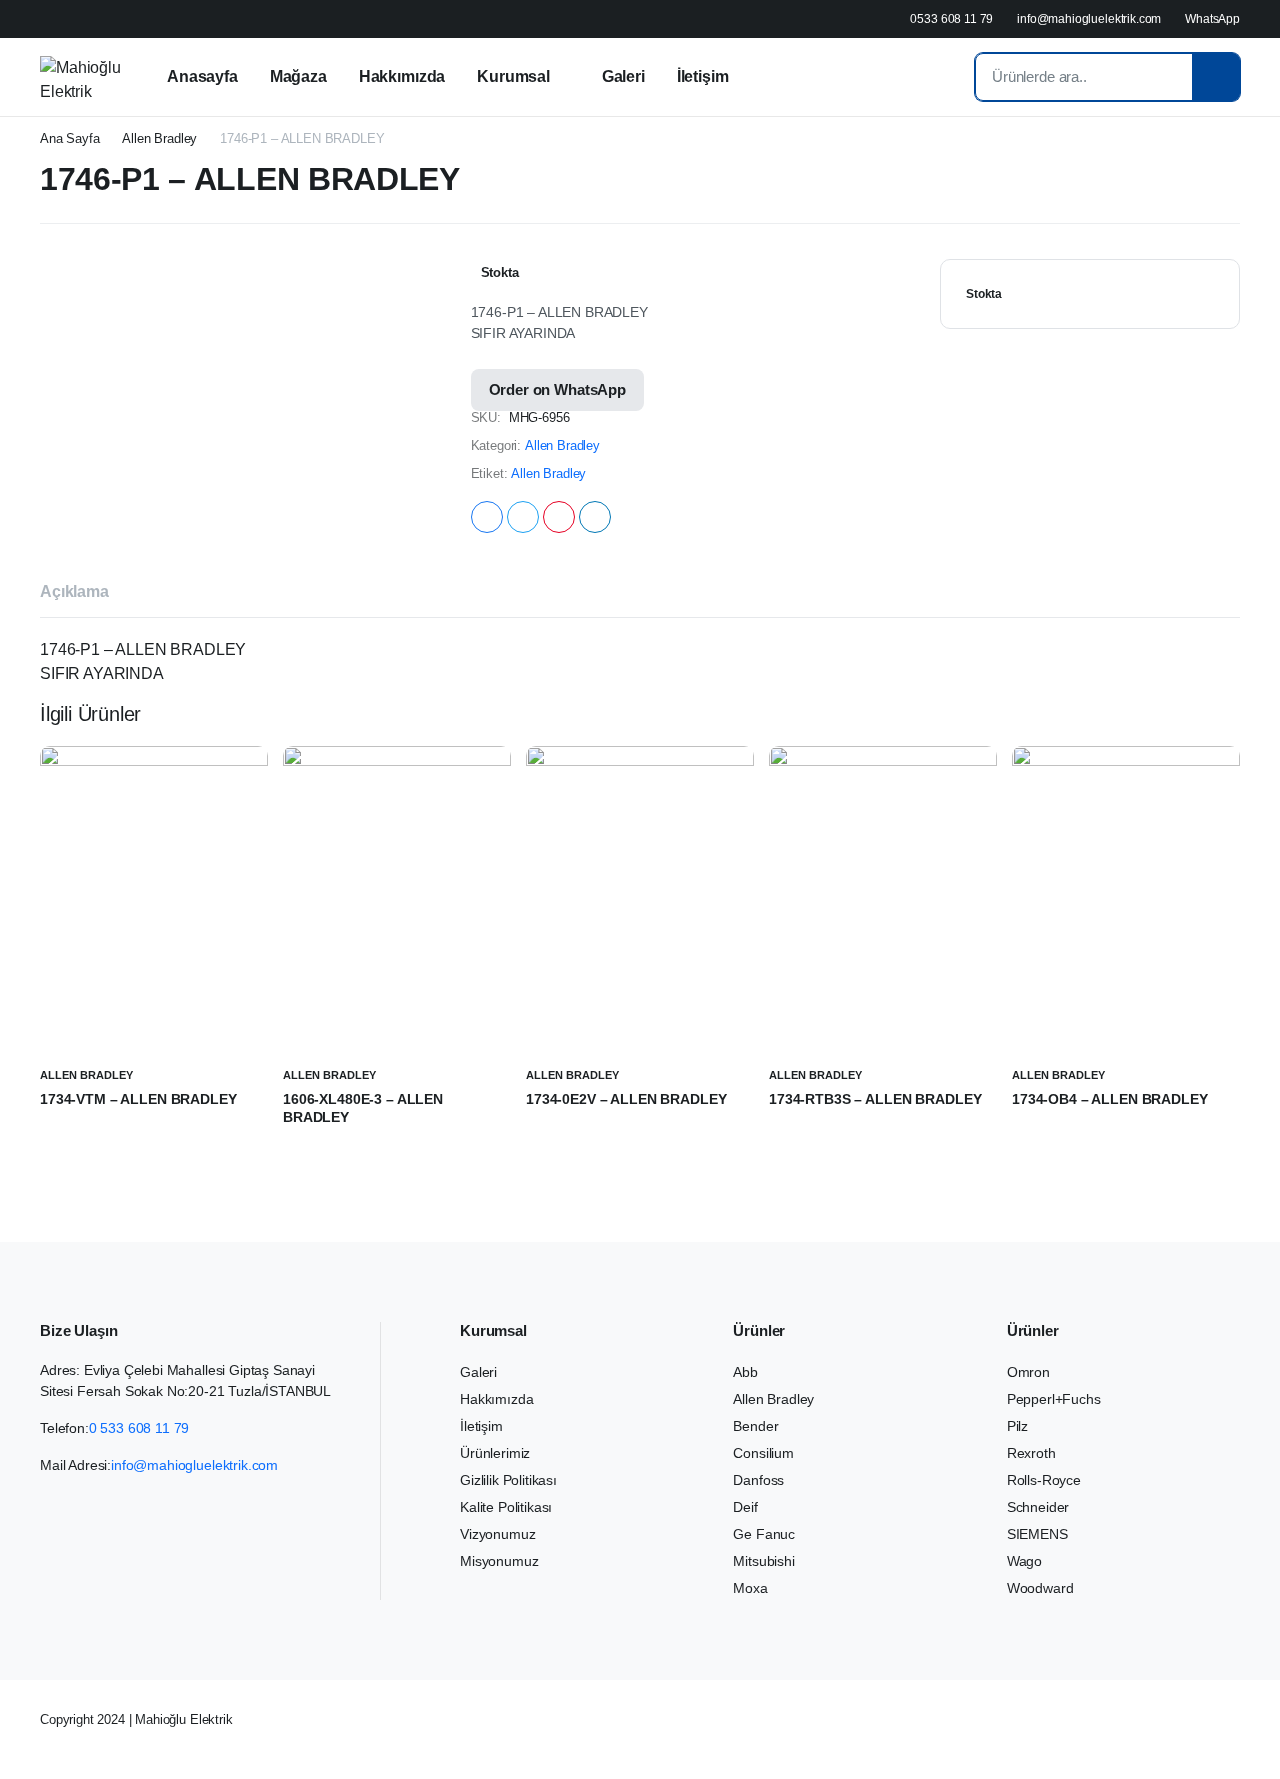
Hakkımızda (402, 76)
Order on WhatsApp (557, 389)
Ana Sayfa (70, 138)
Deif (745, 1507)
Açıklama (74, 591)
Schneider (1038, 1507)
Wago (1024, 1561)
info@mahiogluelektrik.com (1089, 19)
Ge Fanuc (764, 1534)
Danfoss (758, 1480)
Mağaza (298, 76)
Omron (1028, 1372)
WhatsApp (1212, 19)
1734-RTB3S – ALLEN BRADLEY (875, 1099)
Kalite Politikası (506, 1507)
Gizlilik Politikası (508, 1480)
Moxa (750, 1588)
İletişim (703, 76)
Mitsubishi (763, 1561)
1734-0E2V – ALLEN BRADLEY (626, 1099)
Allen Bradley (159, 138)
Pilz (1017, 1426)
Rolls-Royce (1044, 1480)
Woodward (1040, 1588)
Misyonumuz (499, 1561)
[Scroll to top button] (1235, 1734)
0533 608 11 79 (951, 19)
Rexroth (1031, 1453)
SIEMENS (1037, 1534)
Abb (745, 1372)
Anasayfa (202, 76)
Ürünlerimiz (495, 1453)
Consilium (763, 1453)
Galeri (623, 76)
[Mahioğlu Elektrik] (80, 77)
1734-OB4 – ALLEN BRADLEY (1110, 1099)
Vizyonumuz (497, 1534)
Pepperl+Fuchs (1054, 1399)
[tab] (74, 595)
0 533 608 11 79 (139, 1428)
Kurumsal (513, 76)
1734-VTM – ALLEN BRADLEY (138, 1099)
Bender (755, 1426)
